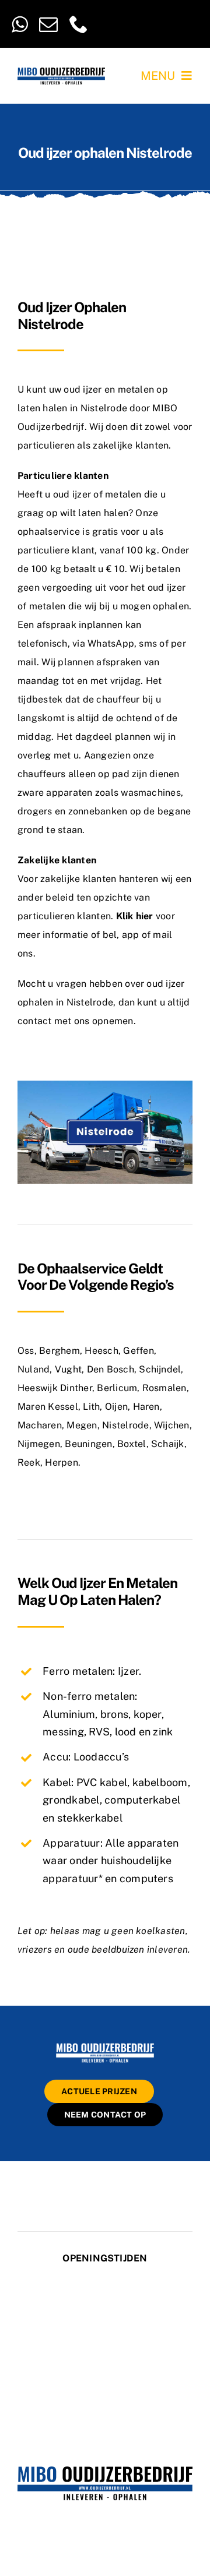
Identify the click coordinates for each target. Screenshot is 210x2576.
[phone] (79, 24)
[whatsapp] (20, 24)
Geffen (138, 1351)
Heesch (101, 1351)
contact (35, 1021)
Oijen (116, 1407)
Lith (91, 1407)
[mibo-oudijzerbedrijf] (105, 2045)
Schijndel (160, 1369)
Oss (26, 1351)
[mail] (48, 24)
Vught (68, 1369)
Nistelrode (125, 1425)
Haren (146, 1407)
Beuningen (88, 1444)
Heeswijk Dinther (55, 1388)
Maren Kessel (48, 1407)
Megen (82, 1425)
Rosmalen (164, 1388)
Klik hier (135, 916)
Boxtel (132, 1444)
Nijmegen (39, 1444)
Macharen (40, 1425)
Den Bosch (111, 1369)
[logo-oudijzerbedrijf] (61, 72)
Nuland (34, 1369)
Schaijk (168, 1444)
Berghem (60, 1351)
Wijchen (172, 1425)
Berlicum (117, 1388)
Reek (29, 1462)
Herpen (61, 1462)
